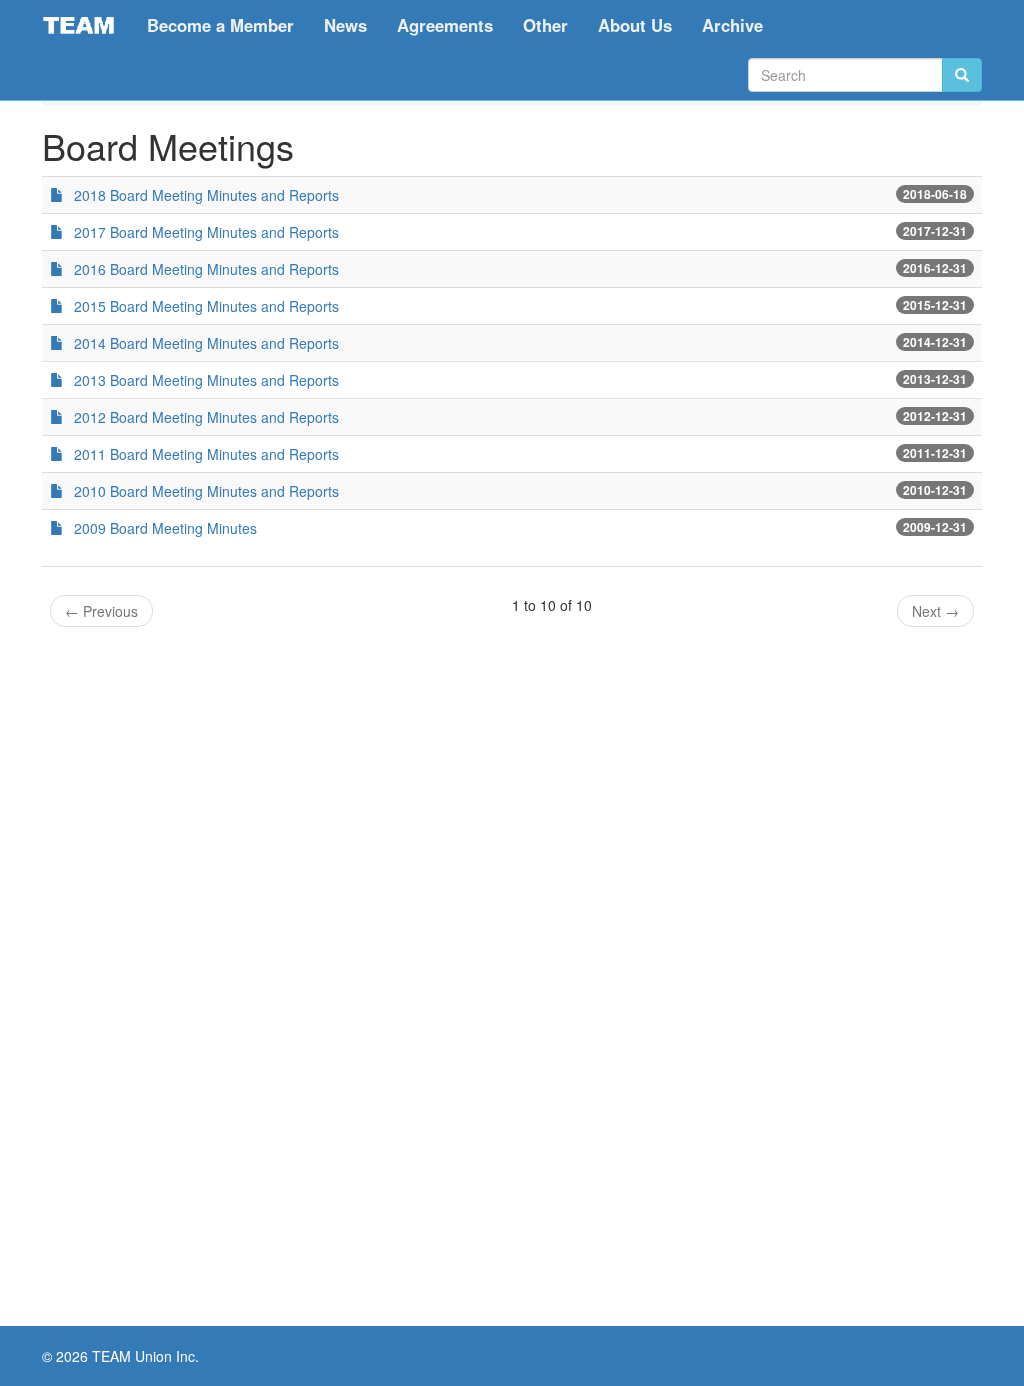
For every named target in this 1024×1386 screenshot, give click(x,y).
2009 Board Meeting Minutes (165, 528)
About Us (635, 25)
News (345, 25)
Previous (101, 611)
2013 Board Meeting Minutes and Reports (206, 380)
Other (545, 25)
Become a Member (220, 25)
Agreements (445, 25)
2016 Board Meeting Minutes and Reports (206, 269)
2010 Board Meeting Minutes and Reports (206, 491)
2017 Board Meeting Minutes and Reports (206, 232)
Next (935, 611)
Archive (732, 25)
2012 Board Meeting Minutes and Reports (206, 417)
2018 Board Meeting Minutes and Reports (206, 195)
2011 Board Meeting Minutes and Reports (206, 454)
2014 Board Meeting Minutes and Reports (206, 343)
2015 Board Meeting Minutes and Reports (206, 306)
